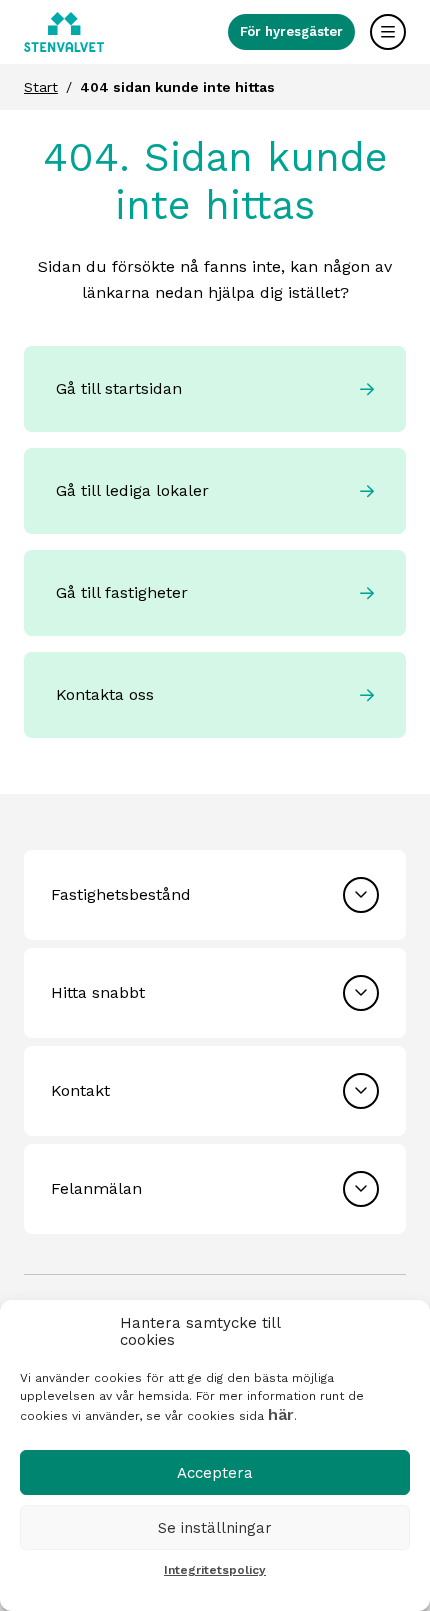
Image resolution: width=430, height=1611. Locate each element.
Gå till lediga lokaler (132, 490)
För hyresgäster (291, 31)
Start (41, 87)
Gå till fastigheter (122, 592)
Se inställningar (215, 1528)
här (281, 1414)
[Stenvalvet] (64, 32)
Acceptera (215, 1473)
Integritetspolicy (215, 1570)
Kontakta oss (105, 694)
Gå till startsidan (119, 388)
